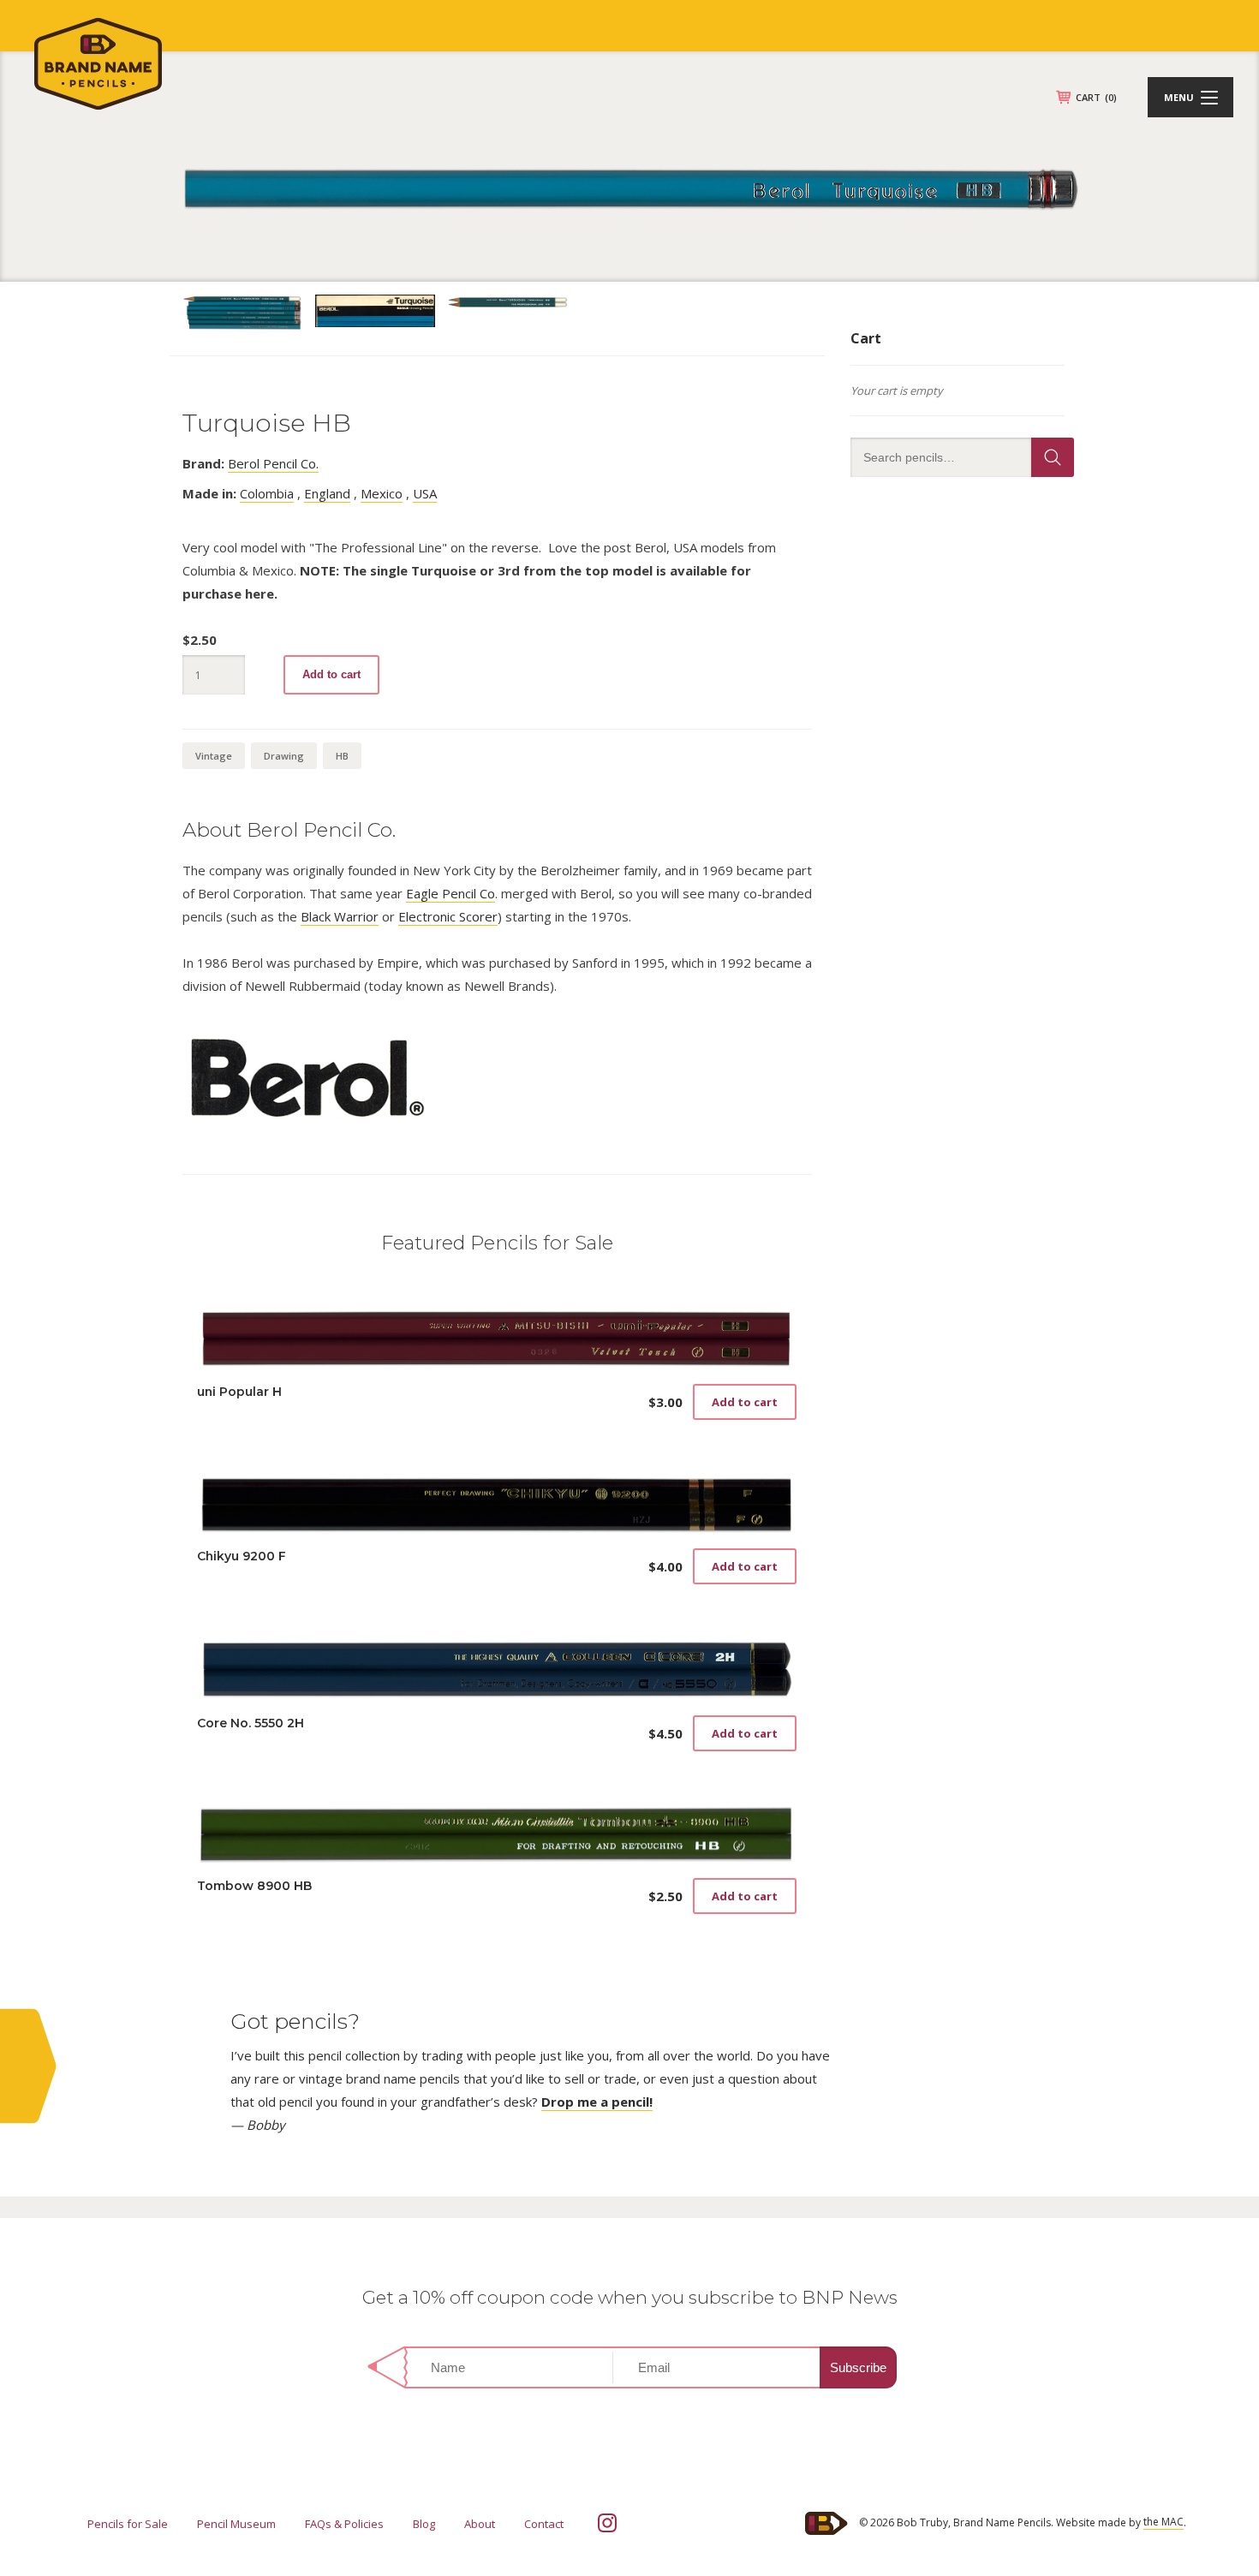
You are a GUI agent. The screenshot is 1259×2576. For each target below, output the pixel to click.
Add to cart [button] (745, 1402)
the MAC (1164, 2522)
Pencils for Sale (128, 2524)
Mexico (382, 493)
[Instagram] (607, 2523)
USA (425, 493)
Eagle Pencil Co (450, 893)
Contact (544, 2524)
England (327, 493)
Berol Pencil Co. (273, 463)
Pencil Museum (236, 2524)
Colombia (267, 493)
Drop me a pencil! (597, 2102)
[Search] (1053, 457)
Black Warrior (340, 916)
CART (1096, 97)
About (480, 2524)
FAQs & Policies (344, 2524)
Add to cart (331, 674)
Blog (424, 2524)
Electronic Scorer (448, 916)
